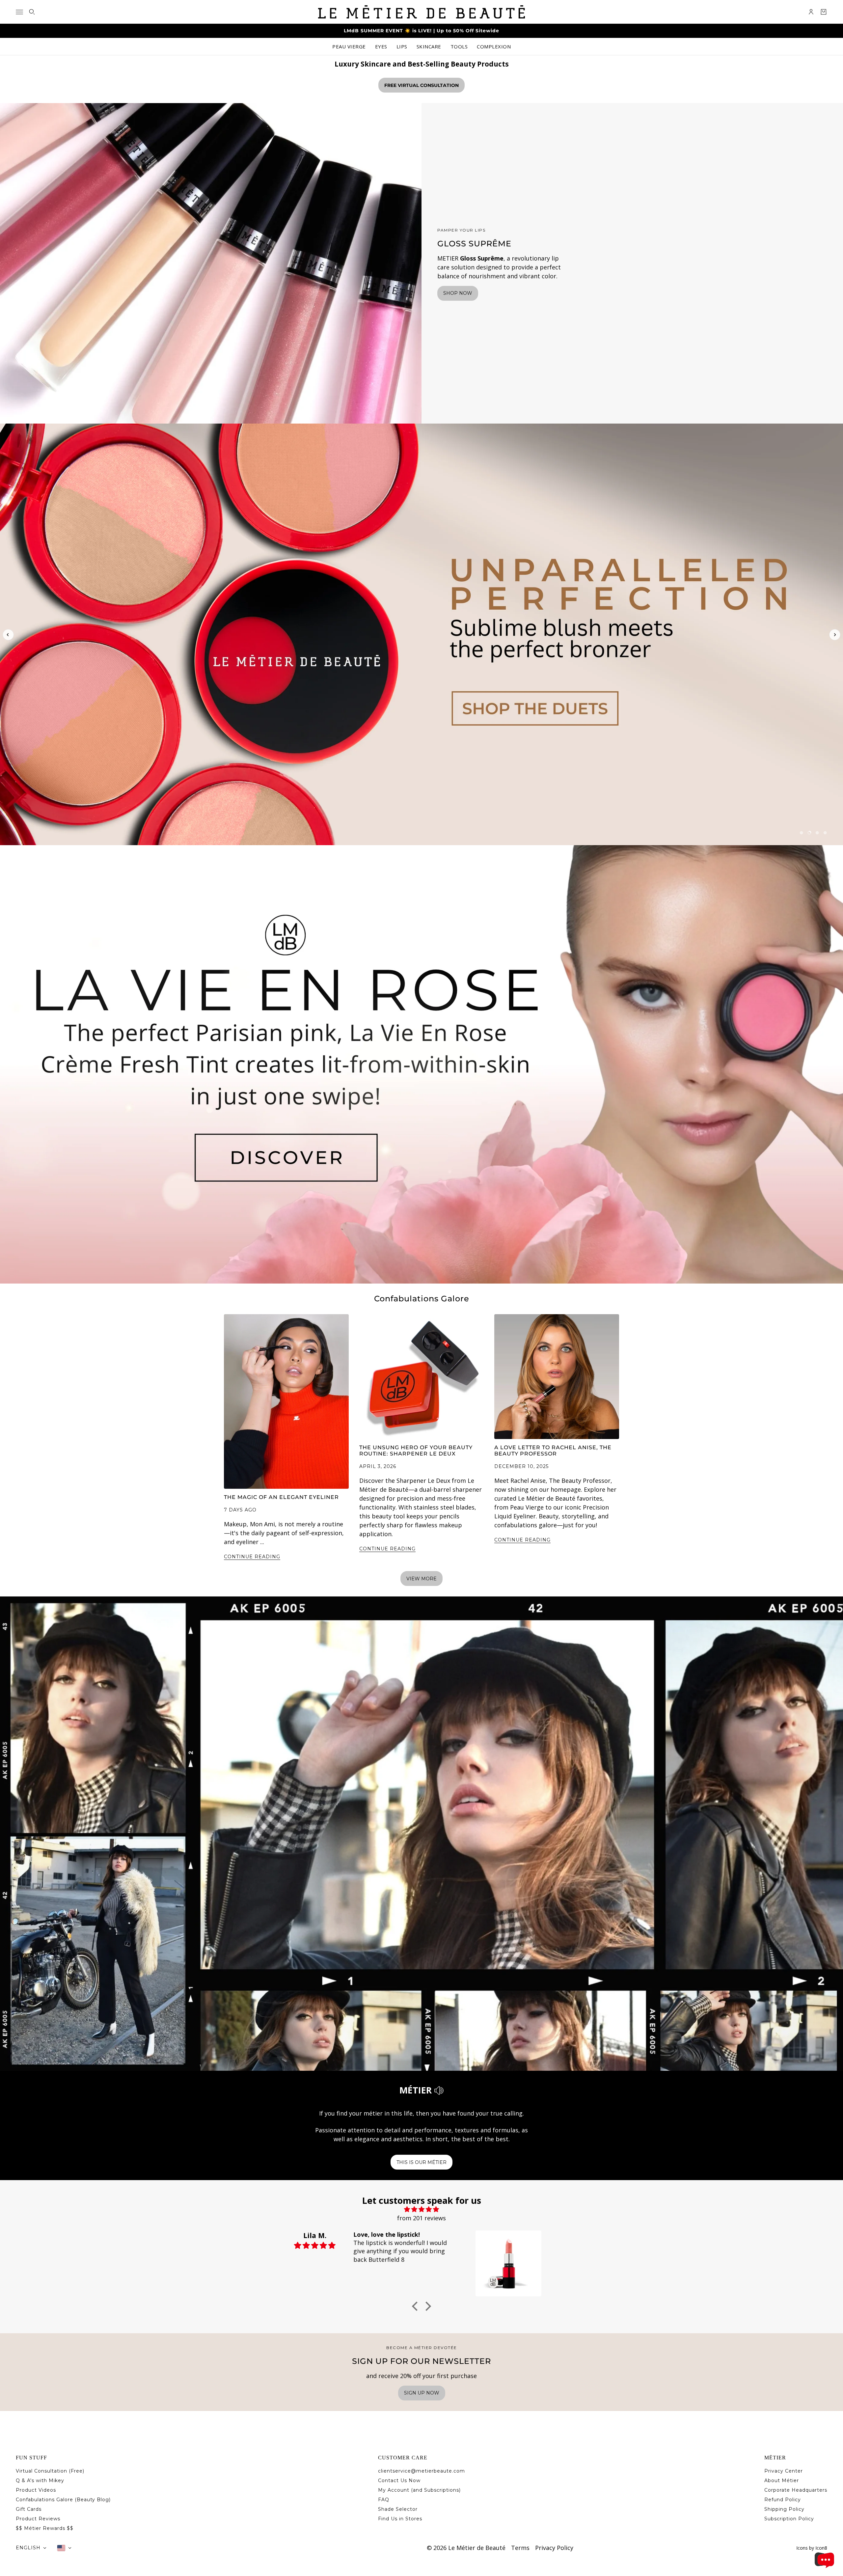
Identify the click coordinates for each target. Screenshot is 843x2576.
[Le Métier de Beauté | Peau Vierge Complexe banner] (421, 634)
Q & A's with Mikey (40, 2480)
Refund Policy (783, 2500)
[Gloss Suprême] (211, 263)
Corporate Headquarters (796, 2490)
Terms (520, 2548)
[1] (802, 833)
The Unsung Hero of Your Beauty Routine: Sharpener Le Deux (416, 1451)
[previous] (8, 645)
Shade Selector (398, 2509)
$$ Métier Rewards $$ (45, 2528)
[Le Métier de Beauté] (421, 12)
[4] (825, 833)
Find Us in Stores (400, 2519)
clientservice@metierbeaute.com (421, 2471)
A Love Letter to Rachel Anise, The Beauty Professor (553, 1451)
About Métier (782, 2480)
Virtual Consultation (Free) (50, 2471)
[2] (809, 833)
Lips (402, 46)
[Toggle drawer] (19, 12)
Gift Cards (29, 2509)
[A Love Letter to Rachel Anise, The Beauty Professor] (557, 1377)
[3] (817, 833)
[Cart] (824, 12)
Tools (459, 46)
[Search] (32, 12)
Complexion (494, 46)
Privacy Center (784, 2471)
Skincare (429, 46)
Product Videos (36, 2490)
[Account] (811, 12)
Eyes (381, 46)
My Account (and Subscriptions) (419, 2490)
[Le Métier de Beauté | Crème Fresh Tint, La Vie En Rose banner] (421, 1064)
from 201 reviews (421, 2218)
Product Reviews (38, 2519)
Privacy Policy (554, 2548)
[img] (421, 2209)
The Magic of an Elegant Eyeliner (281, 1497)
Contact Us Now (399, 2480)
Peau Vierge (349, 46)
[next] (835, 635)
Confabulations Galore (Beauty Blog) (63, 2500)
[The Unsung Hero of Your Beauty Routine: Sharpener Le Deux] (422, 1377)
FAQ (384, 2500)
